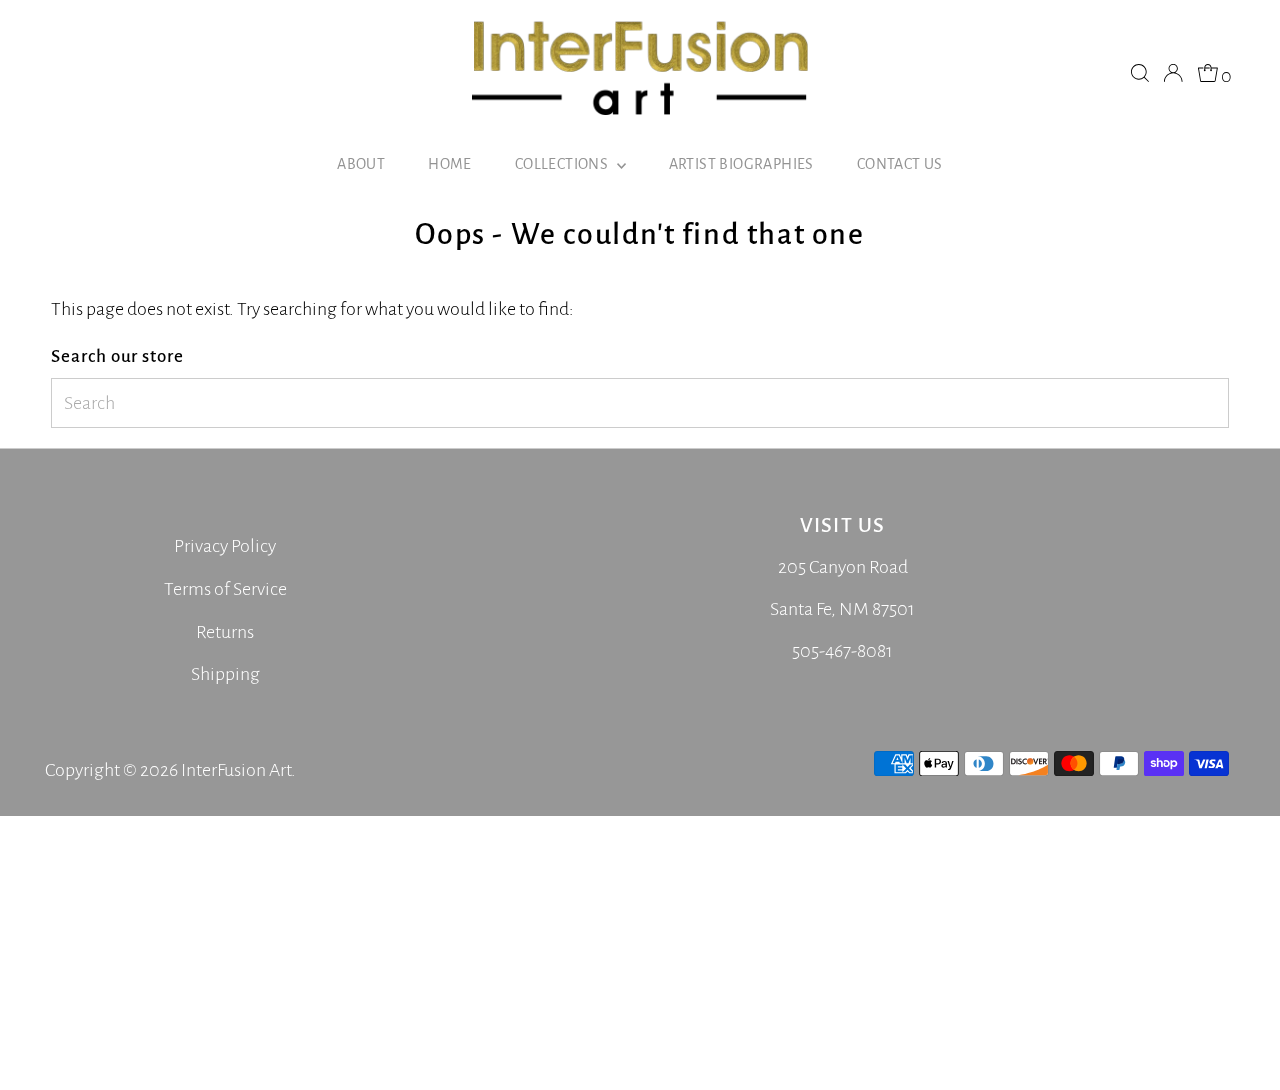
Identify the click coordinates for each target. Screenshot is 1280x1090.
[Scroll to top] (1240, 1050)
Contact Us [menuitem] (900, 164)
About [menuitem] (361, 164)
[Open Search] (1140, 73)
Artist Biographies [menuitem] (741, 164)
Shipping (225, 674)
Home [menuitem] (450, 164)
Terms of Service (225, 589)
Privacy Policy (225, 546)
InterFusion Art (236, 770)
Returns (225, 632)
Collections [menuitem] (563, 164)
